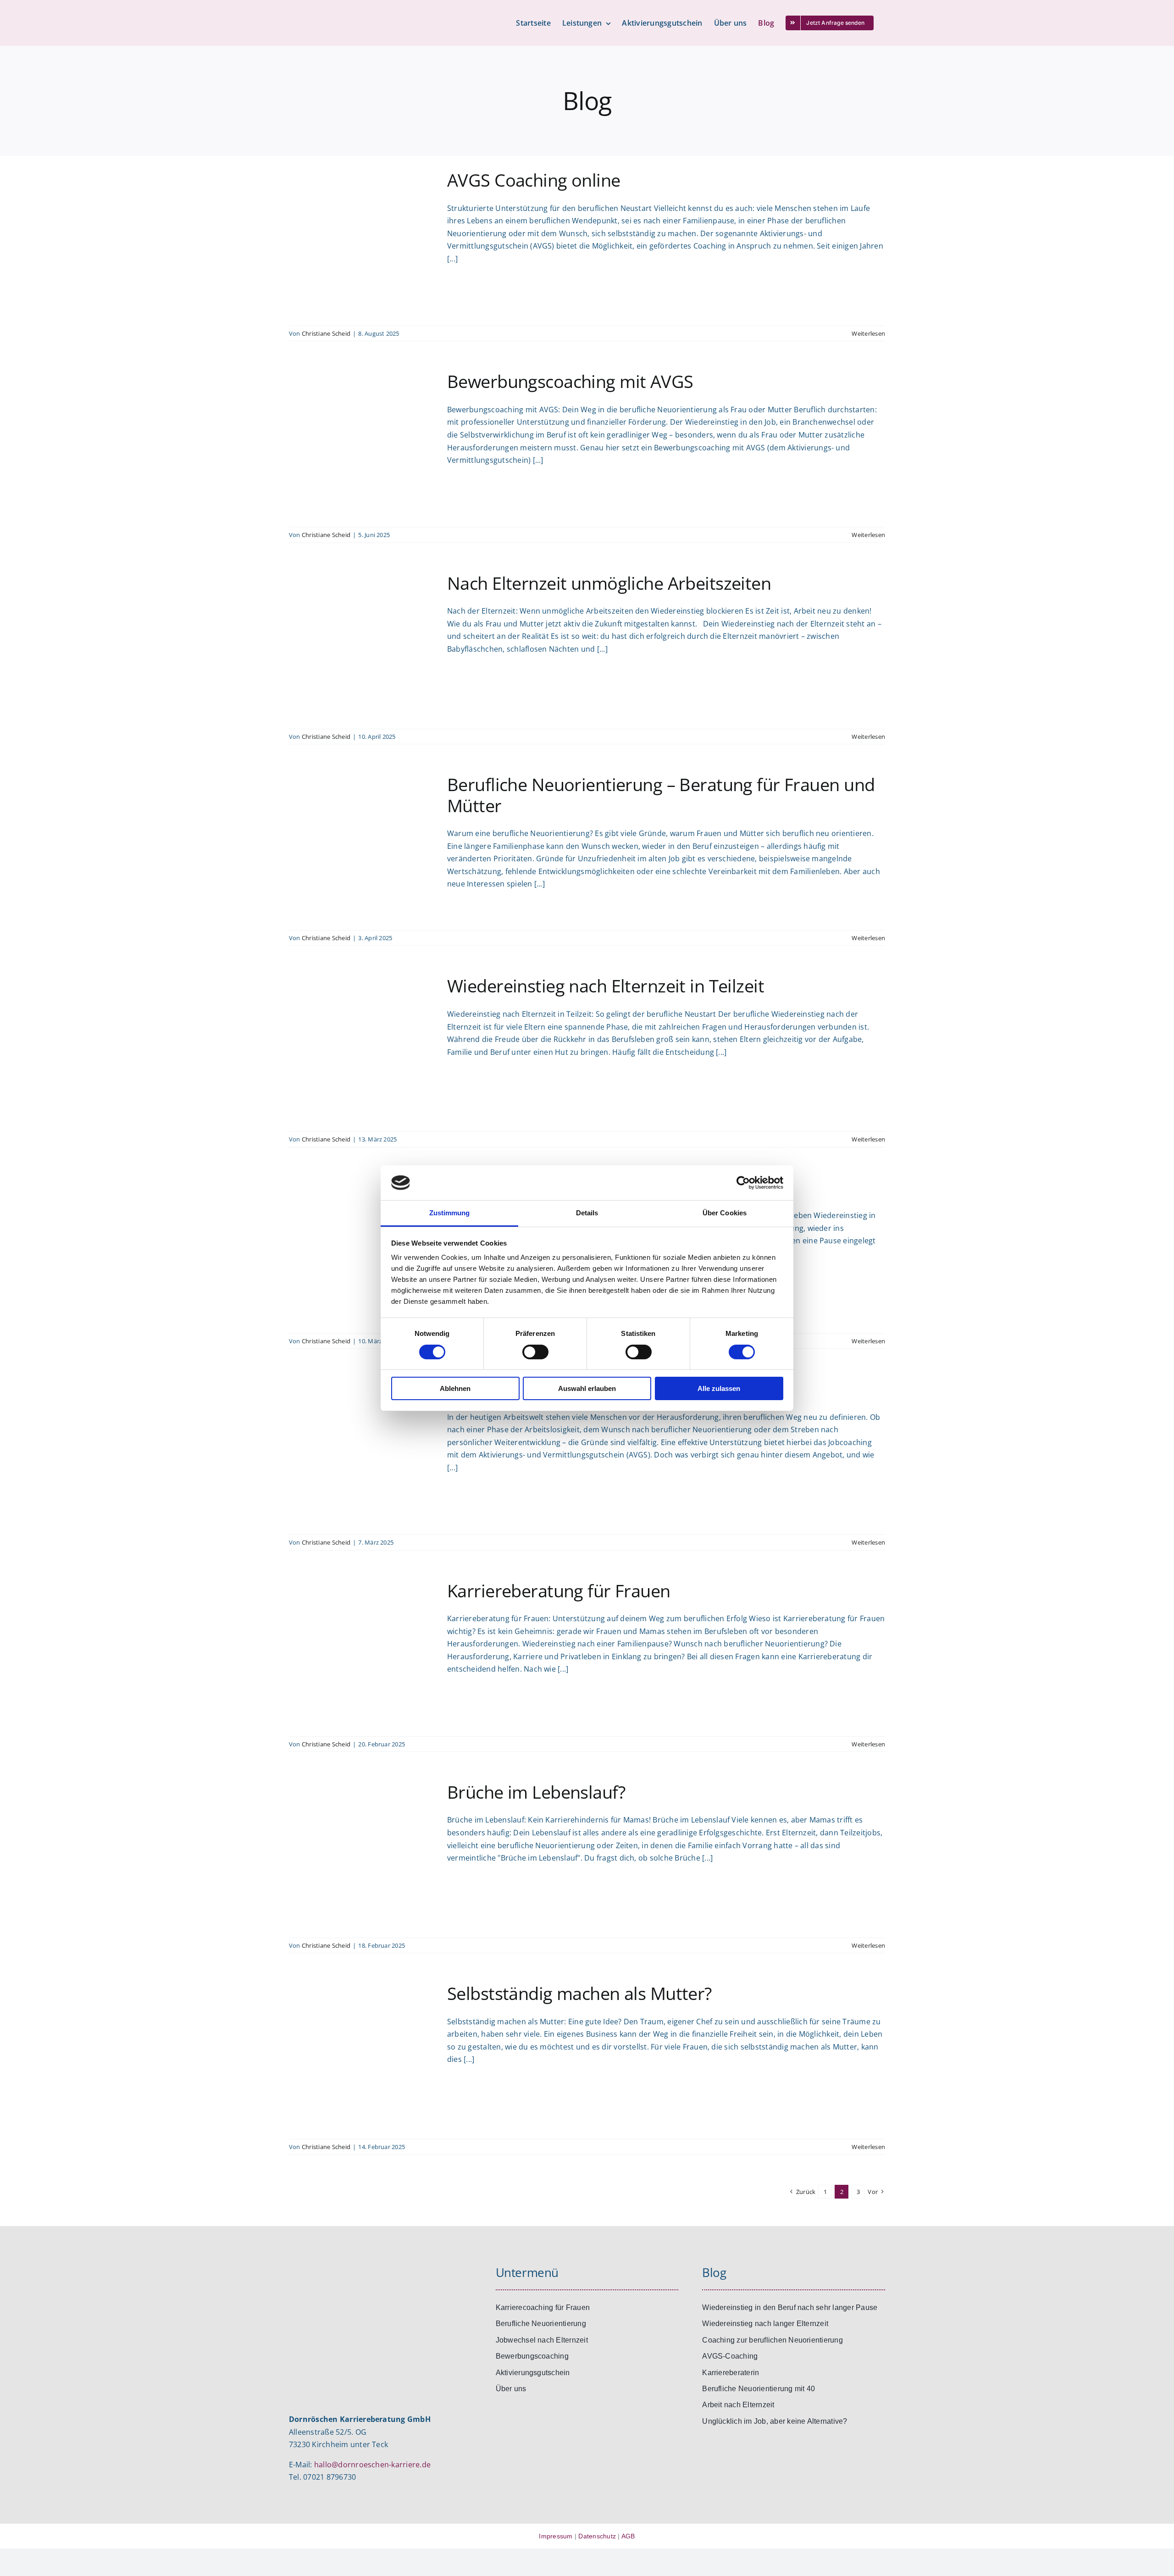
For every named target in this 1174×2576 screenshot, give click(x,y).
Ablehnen (455, 1388)
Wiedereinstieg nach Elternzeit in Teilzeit (606, 986)
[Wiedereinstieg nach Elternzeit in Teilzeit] (362, 1049)
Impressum (556, 2536)
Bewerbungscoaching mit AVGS (570, 381)
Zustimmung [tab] (450, 1213)
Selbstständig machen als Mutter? (579, 1993)
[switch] (535, 1352)
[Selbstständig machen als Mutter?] (362, 2056)
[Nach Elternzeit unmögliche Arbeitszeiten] (362, 646)
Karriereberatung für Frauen (559, 1590)
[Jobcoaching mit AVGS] (362, 1452)
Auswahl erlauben (587, 1388)
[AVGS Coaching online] (362, 243)
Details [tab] (587, 1213)
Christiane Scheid (326, 333)
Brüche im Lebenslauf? (536, 1792)
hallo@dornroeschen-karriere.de (372, 2465)
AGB (628, 2536)
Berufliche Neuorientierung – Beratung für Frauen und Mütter (661, 795)
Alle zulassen (719, 1388)
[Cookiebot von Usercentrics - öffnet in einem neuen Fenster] (743, 1183)
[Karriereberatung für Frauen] (362, 1654)
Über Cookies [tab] (725, 1213)
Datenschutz (597, 2536)
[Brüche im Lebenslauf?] (362, 1855)
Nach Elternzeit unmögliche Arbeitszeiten (609, 583)
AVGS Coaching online (534, 180)
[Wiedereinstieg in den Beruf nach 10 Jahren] (362, 1251)
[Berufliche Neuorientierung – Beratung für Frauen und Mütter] (362, 848)
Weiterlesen (868, 333)
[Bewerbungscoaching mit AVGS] (362, 444)
